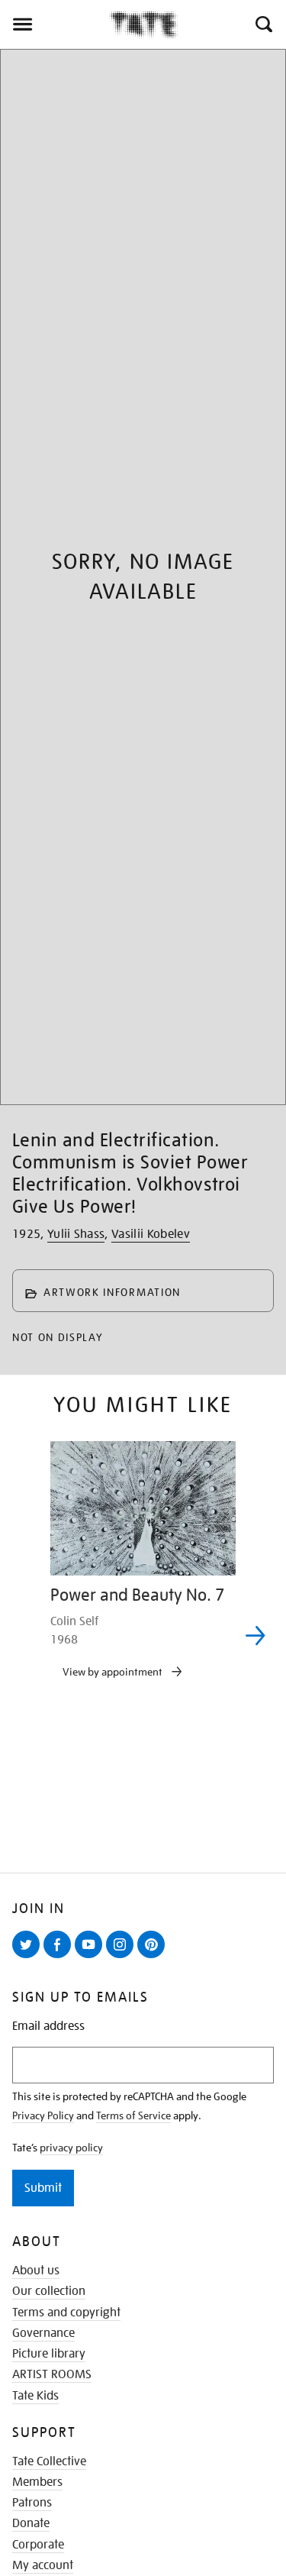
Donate (31, 2523)
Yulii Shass (76, 1234)
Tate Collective (49, 2461)
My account (43, 2565)
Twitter (29, 1957)
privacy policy (71, 2148)
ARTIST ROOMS (52, 2374)
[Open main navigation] (55, 24)
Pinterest (154, 1957)
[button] (263, 24)
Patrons (32, 2503)
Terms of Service (133, 2115)
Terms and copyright (66, 2313)
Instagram (123, 1957)
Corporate (38, 2545)
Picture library (49, 2354)
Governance (43, 2333)
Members (37, 2482)
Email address (48, 2027)
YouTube (92, 1957)
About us (36, 2271)
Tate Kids (35, 2396)
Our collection (49, 2291)
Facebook (60, 1957)
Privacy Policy (43, 2115)
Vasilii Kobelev (151, 1234)
